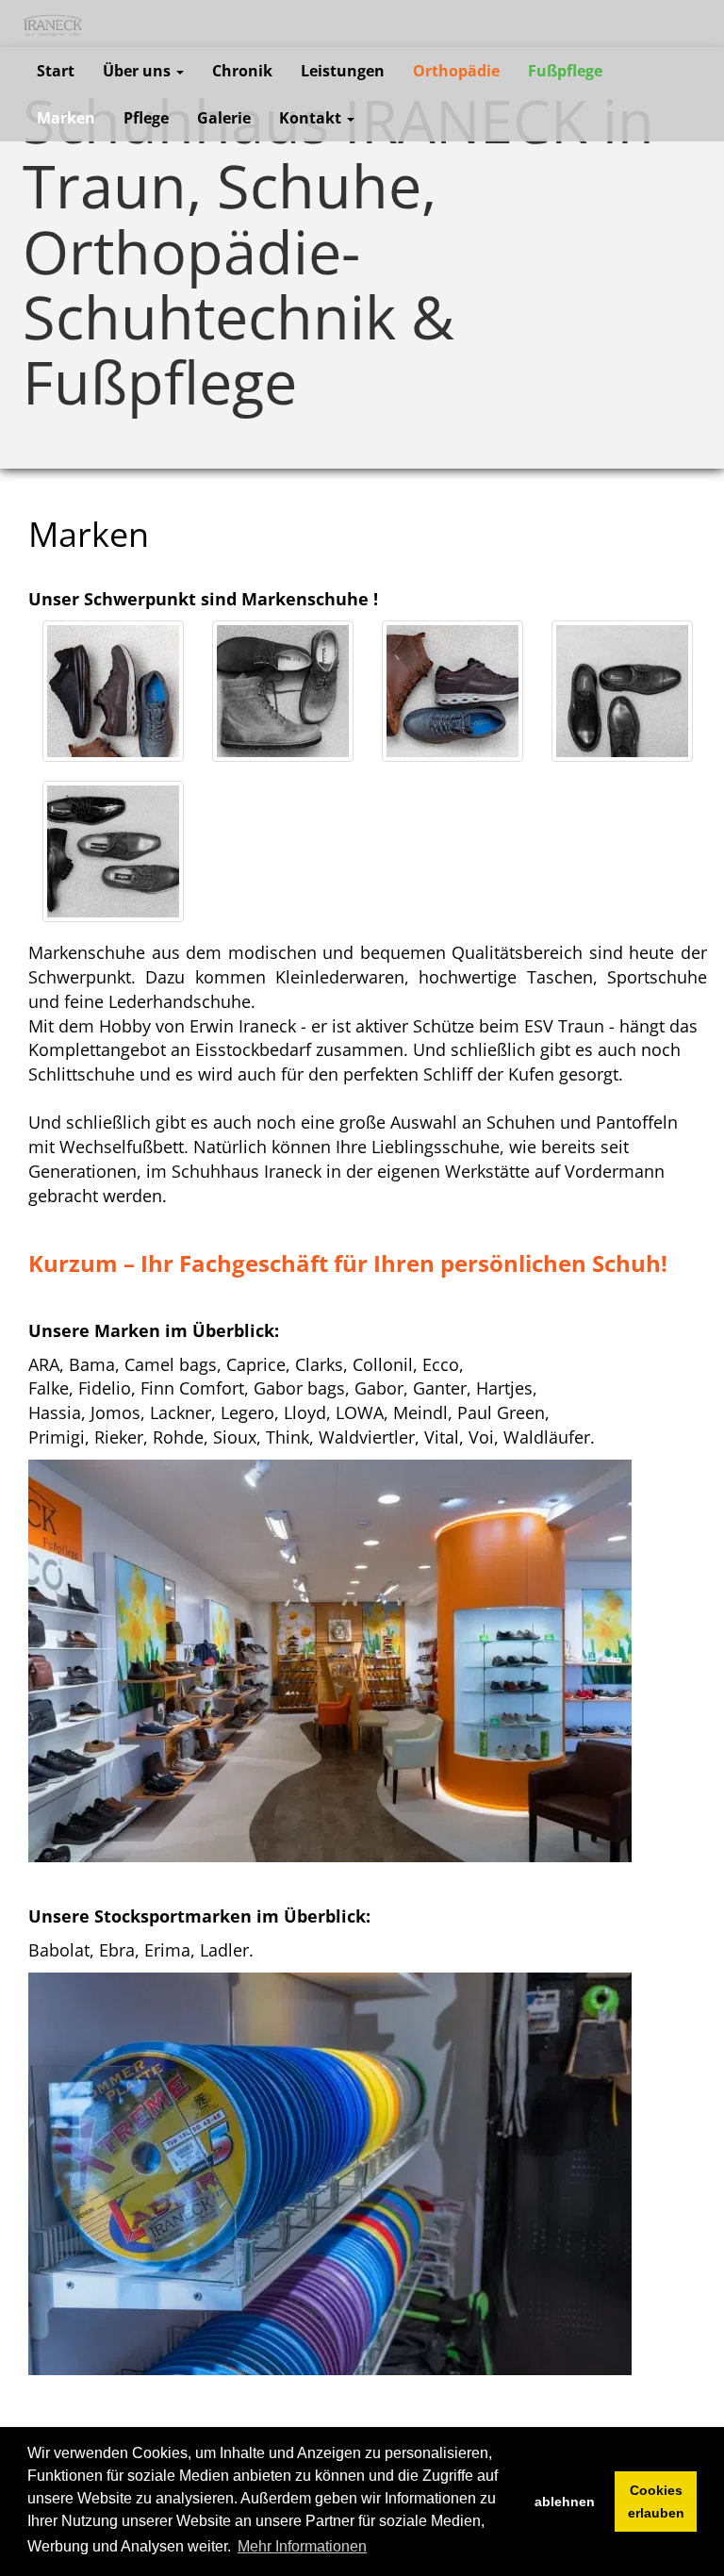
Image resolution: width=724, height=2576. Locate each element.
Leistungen (343, 71)
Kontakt (312, 118)
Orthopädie (456, 71)
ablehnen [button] (565, 2502)
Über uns (139, 71)
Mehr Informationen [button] (302, 2546)
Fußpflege (565, 71)
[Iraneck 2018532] (113, 851)
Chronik (242, 71)
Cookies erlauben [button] (656, 2502)
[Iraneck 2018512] (283, 691)
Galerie (224, 118)
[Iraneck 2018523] (622, 691)
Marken (66, 118)
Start (56, 71)
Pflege (146, 118)
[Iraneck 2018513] (113, 691)
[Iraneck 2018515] (452, 691)
